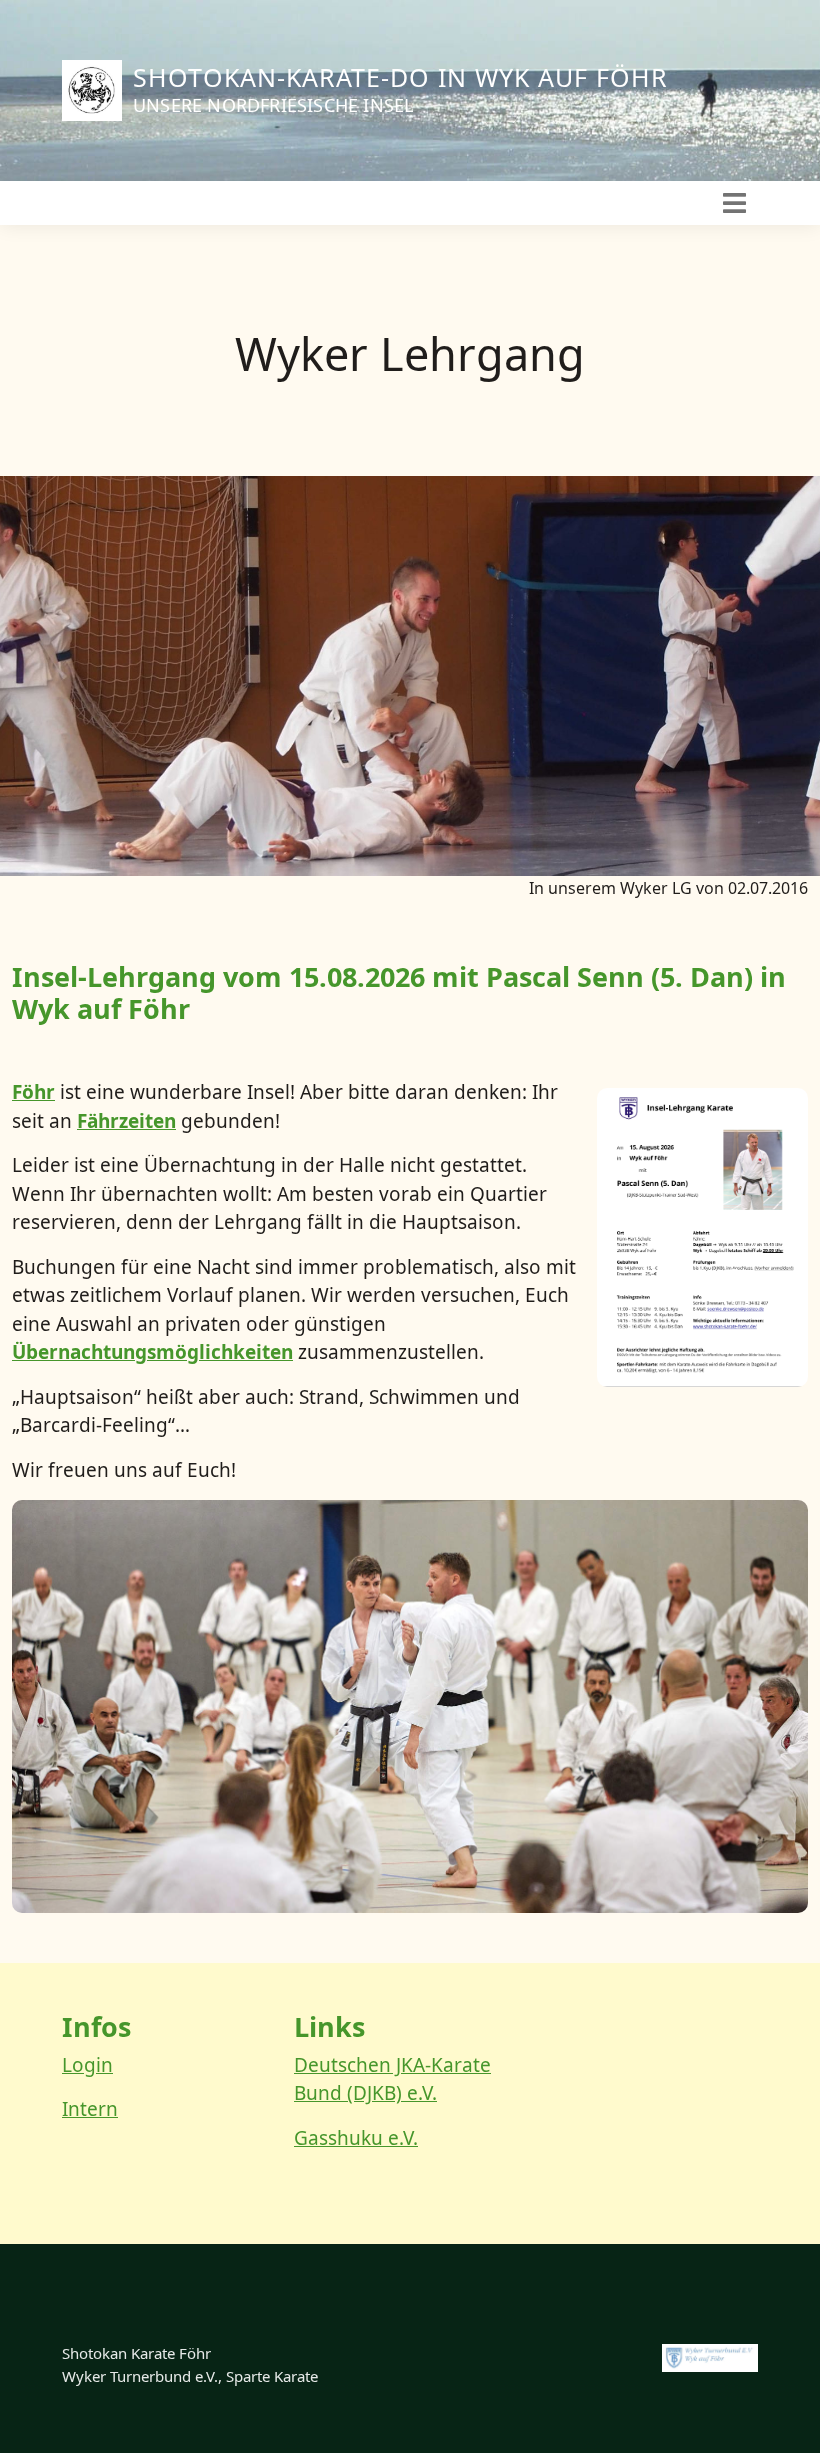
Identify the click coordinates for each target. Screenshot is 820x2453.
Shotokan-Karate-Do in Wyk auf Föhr (400, 77)
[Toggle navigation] (734, 203)
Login (87, 2065)
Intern (90, 2109)
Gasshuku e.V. (356, 2138)
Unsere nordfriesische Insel (273, 105)
